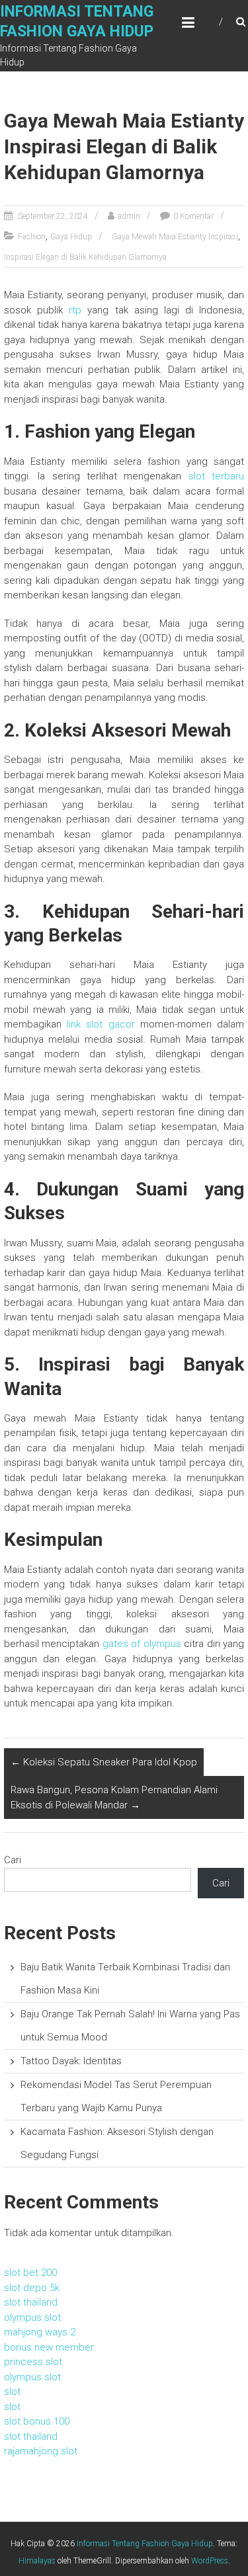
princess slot (33, 2362)
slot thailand (31, 2302)
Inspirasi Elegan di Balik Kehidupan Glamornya (85, 257)
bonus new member (49, 2347)
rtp (75, 310)
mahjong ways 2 (40, 2332)
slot (12, 2392)
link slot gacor (101, 1024)
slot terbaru (216, 476)
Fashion (32, 237)
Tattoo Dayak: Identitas (71, 2061)
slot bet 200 (30, 2273)
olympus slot (32, 2317)
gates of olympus (142, 1644)
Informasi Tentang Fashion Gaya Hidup (145, 2544)
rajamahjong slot (41, 2451)
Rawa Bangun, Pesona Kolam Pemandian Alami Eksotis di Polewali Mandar (114, 1797)
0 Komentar (193, 216)
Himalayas (37, 2561)
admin (129, 216)
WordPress (210, 2561)
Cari (13, 1860)
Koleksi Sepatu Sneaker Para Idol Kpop (104, 1762)
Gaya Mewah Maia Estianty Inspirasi (175, 237)
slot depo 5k (32, 2288)
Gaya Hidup (71, 237)
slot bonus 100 (37, 2421)
